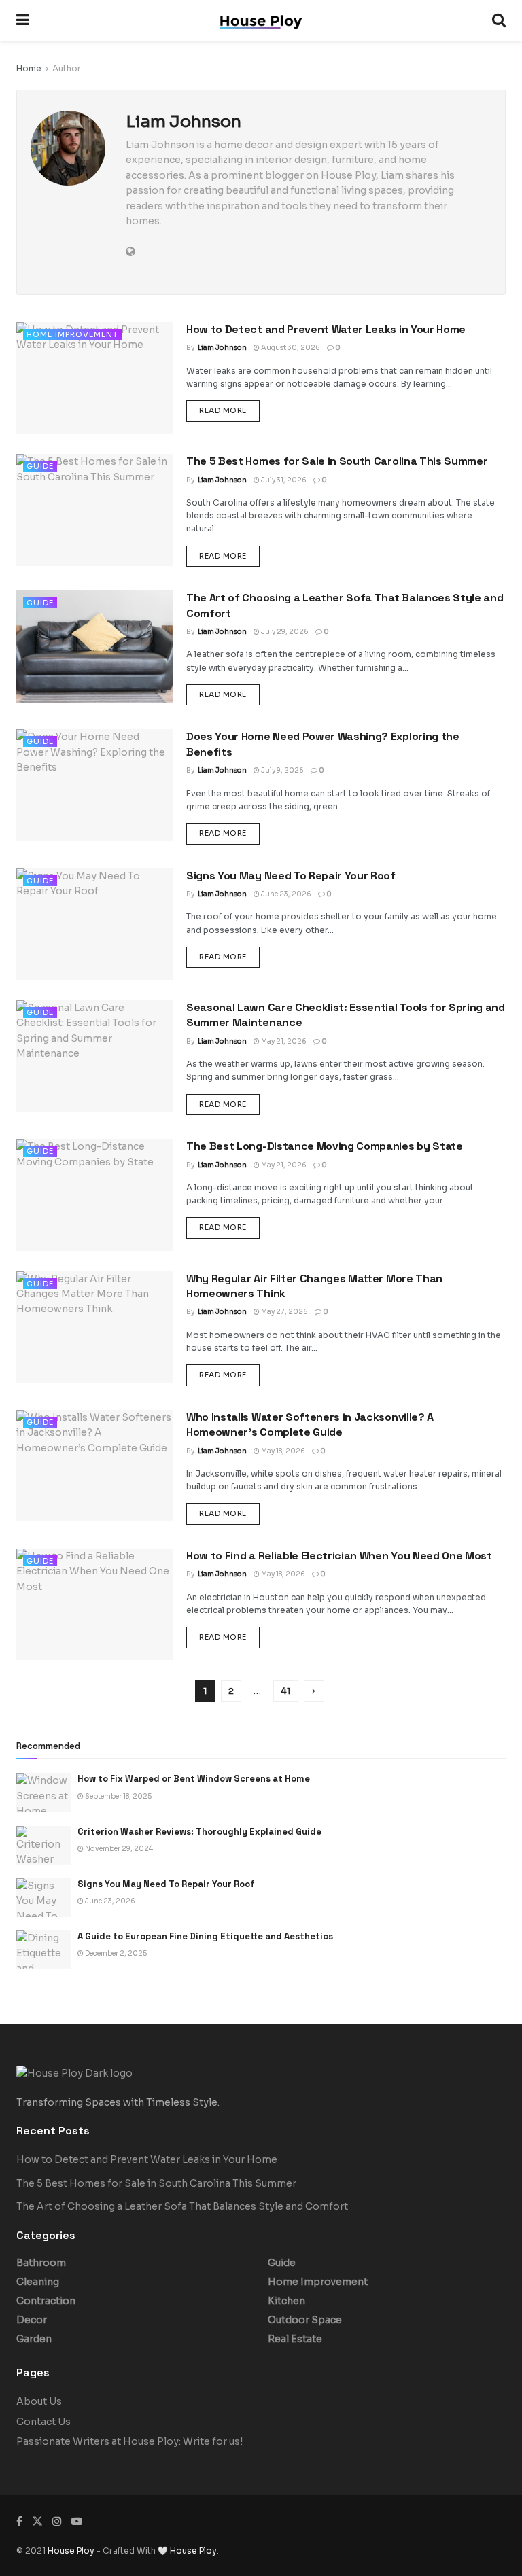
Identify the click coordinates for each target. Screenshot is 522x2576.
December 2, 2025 (115, 1953)
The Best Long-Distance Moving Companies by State (325, 1146)
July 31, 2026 (283, 480)
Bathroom (41, 2263)
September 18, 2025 (118, 1796)
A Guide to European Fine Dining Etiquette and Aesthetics (205, 1936)
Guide (40, 466)
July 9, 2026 (282, 770)
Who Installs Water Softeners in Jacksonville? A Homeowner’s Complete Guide (310, 1425)
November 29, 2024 (118, 1849)
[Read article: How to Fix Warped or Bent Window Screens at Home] (43, 1792)
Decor (32, 2320)
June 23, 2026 (285, 894)
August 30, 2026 (290, 348)
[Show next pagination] (314, 1691)
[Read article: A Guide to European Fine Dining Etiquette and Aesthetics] (43, 1950)
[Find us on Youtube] (77, 2521)
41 (286, 1691)
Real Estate (295, 2339)
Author (67, 68)
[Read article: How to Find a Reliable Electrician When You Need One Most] (94, 1604)
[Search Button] (499, 20)
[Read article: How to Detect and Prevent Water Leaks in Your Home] (94, 378)
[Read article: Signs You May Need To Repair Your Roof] (94, 924)
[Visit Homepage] (261, 21)
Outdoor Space (305, 2320)
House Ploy (71, 2551)
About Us (39, 2401)
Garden (34, 2339)
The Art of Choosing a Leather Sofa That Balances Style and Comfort (182, 2206)
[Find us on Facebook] (19, 2521)
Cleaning (38, 2282)
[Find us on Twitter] (37, 2521)
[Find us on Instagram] (57, 2521)
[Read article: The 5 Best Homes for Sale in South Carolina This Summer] (94, 510)
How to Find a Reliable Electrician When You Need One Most (339, 1556)
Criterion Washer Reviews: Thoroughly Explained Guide (199, 1832)
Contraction (46, 2301)
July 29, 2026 (284, 632)
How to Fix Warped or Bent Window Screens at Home (194, 1779)
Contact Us (43, 2422)
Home (29, 68)
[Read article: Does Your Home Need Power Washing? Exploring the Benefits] (94, 785)
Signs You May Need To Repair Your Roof (291, 876)
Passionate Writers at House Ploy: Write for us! (129, 2441)
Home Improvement (72, 334)
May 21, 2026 (283, 1041)
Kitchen (286, 2301)
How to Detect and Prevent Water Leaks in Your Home (326, 329)
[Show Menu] (23, 20)
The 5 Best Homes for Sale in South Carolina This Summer (337, 461)
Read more (229, 410)
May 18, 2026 (282, 1451)
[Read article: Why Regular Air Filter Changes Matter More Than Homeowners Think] (94, 1327)
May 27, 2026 (284, 1312)
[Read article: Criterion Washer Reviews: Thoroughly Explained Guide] (43, 1845)
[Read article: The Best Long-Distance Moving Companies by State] (94, 1195)
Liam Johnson (222, 348)
